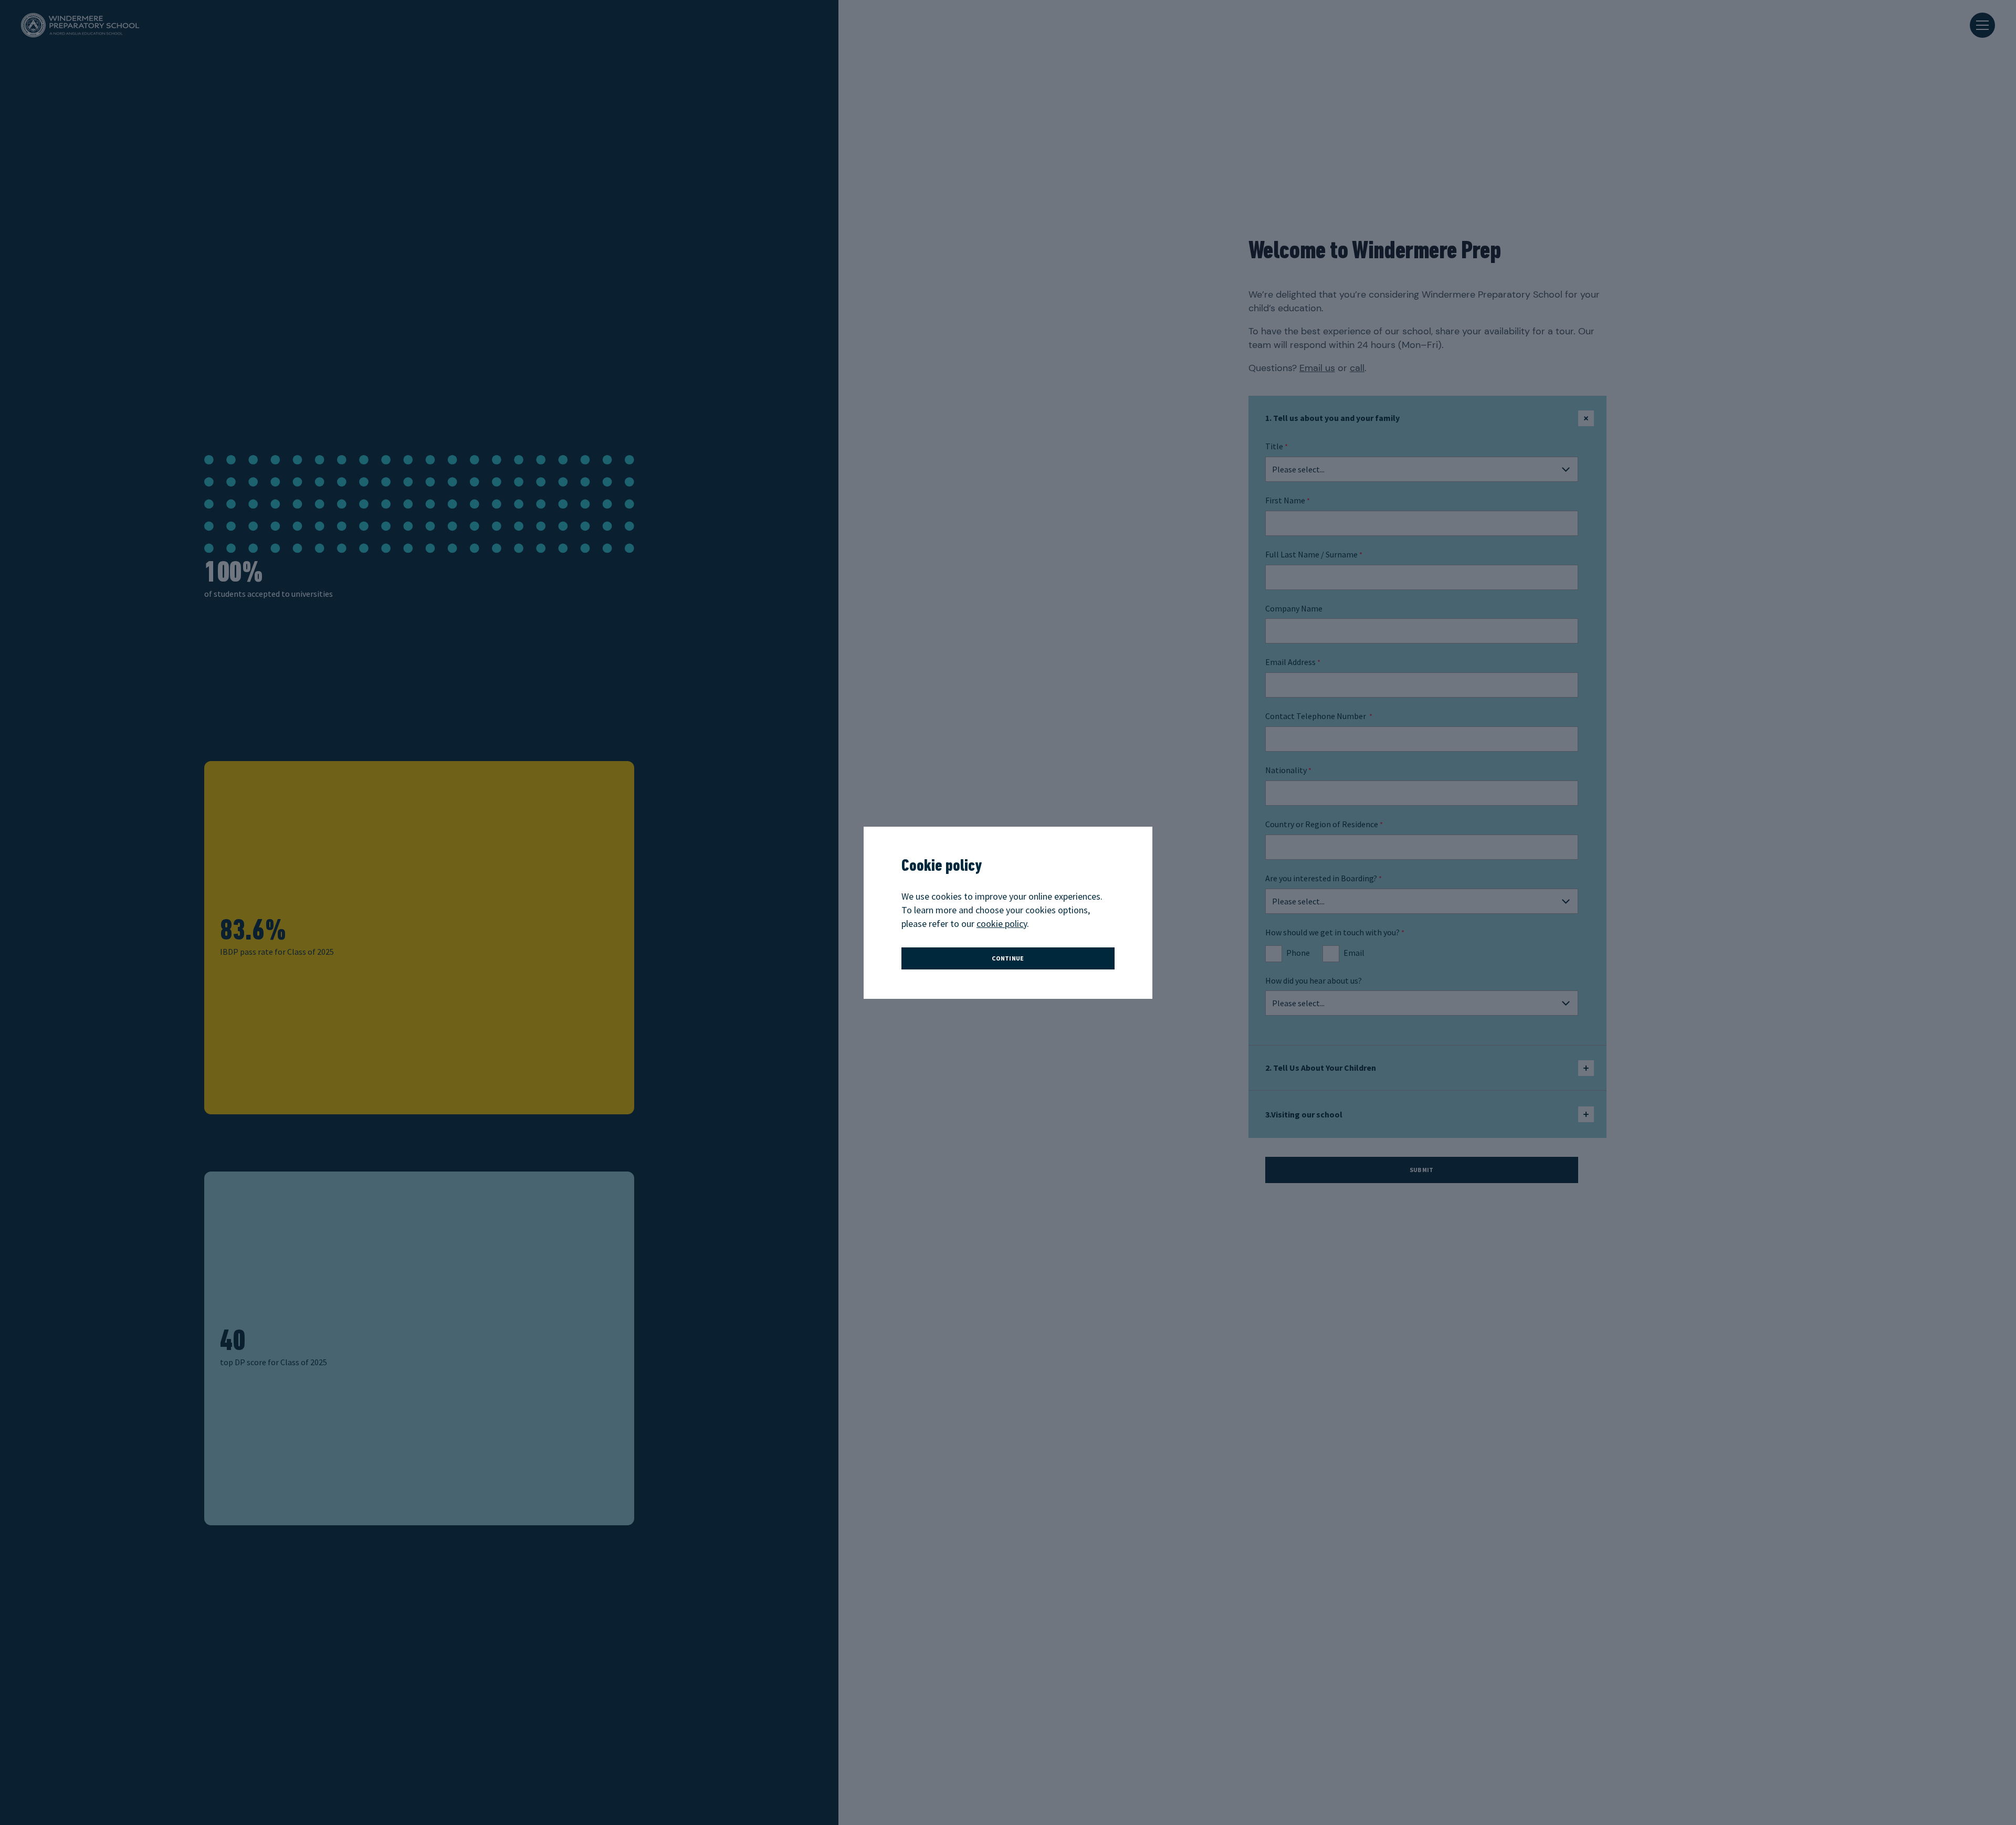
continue (1008, 958)
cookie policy (1002, 924)
